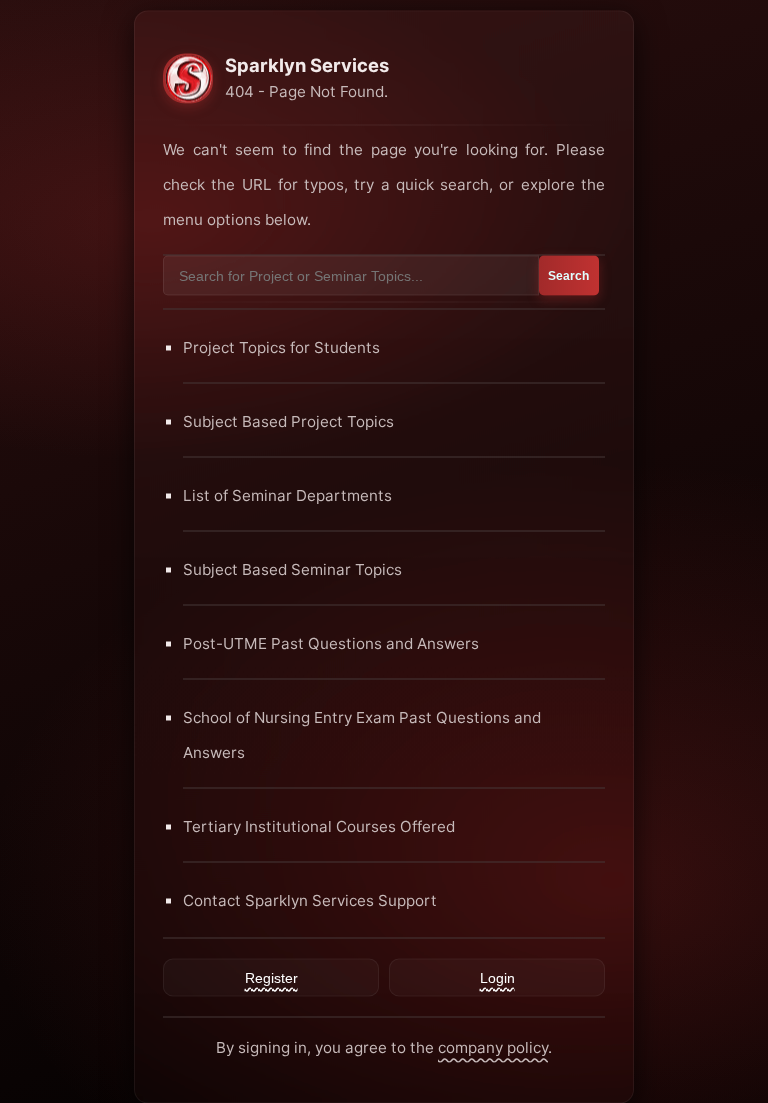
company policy (493, 1046)
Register (271, 977)
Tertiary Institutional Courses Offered (319, 825)
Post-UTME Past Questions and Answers (331, 642)
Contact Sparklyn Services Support (310, 899)
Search (568, 275)
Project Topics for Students (281, 346)
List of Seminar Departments (287, 494)
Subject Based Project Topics (288, 420)
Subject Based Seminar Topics (292, 568)
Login (497, 977)
